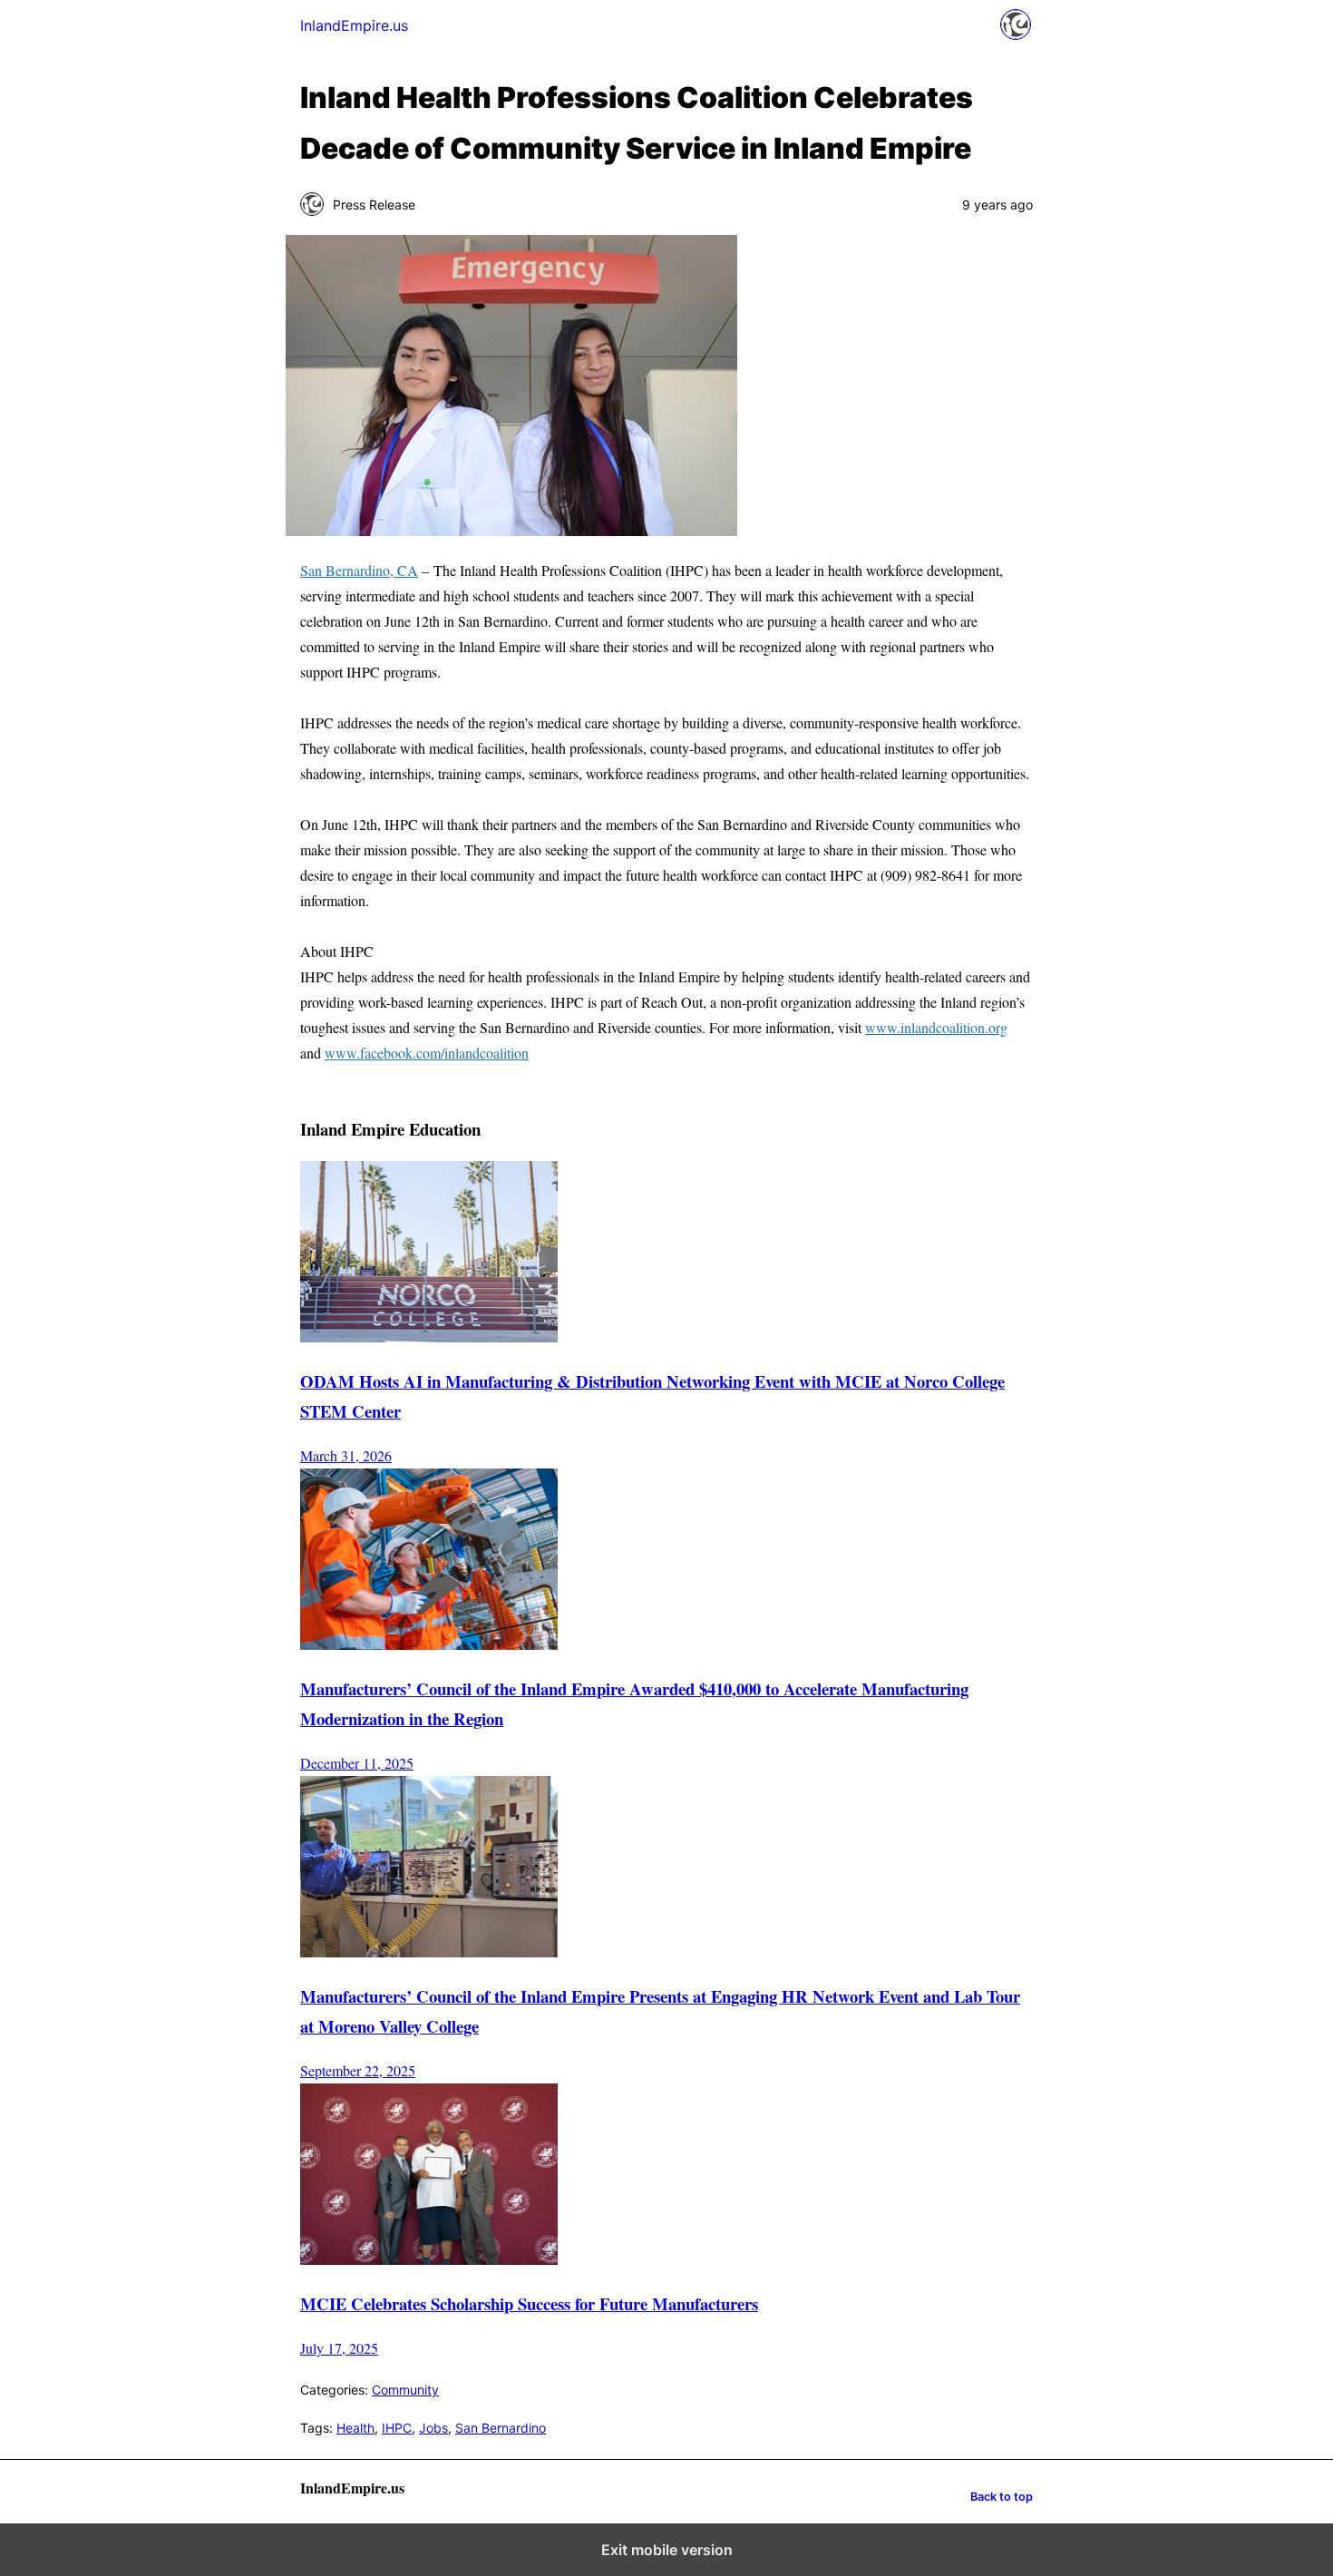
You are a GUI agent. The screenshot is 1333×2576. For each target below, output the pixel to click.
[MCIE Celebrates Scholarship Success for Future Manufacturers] (429, 2259)
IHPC (397, 2428)
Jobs (433, 2428)
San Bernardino (501, 2428)
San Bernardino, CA (359, 570)
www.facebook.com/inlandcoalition (427, 1053)
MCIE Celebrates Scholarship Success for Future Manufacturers (529, 2303)
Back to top (1002, 2497)
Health (355, 2428)
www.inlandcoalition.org (936, 1027)
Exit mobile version (667, 2550)
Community (405, 2390)
